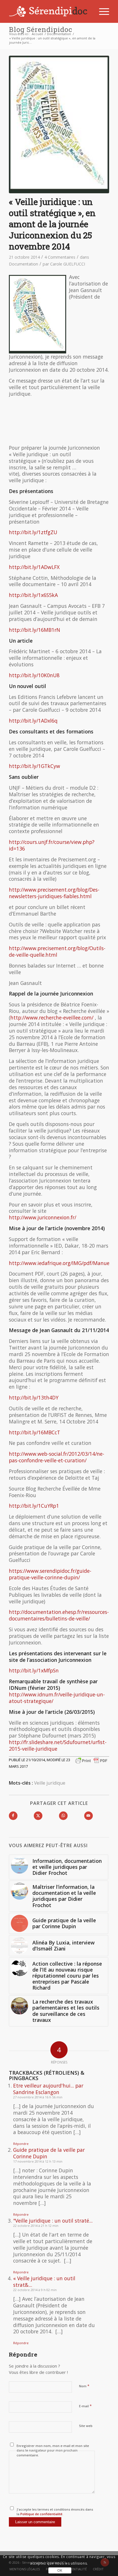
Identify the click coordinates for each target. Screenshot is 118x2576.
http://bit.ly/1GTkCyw (35, 766)
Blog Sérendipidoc (41, 29)
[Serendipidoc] (49, 11)
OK (60, 2570)
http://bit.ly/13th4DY (34, 1397)
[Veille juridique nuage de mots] (59, 124)
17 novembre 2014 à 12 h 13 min (38, 2161)
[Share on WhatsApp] (63, 1816)
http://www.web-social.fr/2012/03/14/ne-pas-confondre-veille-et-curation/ (57, 1457)
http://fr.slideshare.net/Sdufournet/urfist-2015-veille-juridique (58, 1745)
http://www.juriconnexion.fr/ (43, 1217)
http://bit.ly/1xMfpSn (34, 1670)
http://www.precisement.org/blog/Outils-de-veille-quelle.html (57, 951)
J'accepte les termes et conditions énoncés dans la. (55, 2512)
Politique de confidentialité (41, 2514)
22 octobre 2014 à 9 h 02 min (35, 2290)
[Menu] (101, 11)
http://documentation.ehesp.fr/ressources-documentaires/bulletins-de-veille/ (59, 1615)
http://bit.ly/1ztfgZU (33, 532)
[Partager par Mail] (88, 1816)
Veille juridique (50, 1783)
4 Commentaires (60, 257)
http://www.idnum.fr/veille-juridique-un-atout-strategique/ (57, 1698)
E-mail (85, 2406)
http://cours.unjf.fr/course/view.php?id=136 (52, 845)
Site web (86, 2426)
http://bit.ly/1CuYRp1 (34, 1506)
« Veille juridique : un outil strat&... (44, 2282)
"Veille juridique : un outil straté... (53, 2221)
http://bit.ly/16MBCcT (35, 1432)
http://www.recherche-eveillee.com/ (52, 1017)
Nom (84, 2386)
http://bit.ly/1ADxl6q (33, 721)
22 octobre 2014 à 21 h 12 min (36, 2226)
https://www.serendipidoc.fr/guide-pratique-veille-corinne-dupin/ (50, 1574)
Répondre (21, 2144)
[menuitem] (101, 11)
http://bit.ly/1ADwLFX (34, 567)
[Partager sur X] (38, 1816)
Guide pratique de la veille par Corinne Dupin (49, 2153)
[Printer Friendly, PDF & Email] (91, 1760)
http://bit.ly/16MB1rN (35, 630)
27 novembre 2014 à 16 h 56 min (38, 2097)
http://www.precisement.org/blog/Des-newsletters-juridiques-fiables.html (54, 893)
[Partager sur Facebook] (13, 1816)
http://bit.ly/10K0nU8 (34, 675)
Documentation (23, 264)
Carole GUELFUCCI (68, 264)
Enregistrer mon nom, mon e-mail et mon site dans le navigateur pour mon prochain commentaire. (53, 2450)
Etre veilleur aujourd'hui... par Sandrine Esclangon (48, 2089)
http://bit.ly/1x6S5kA (33, 595)
